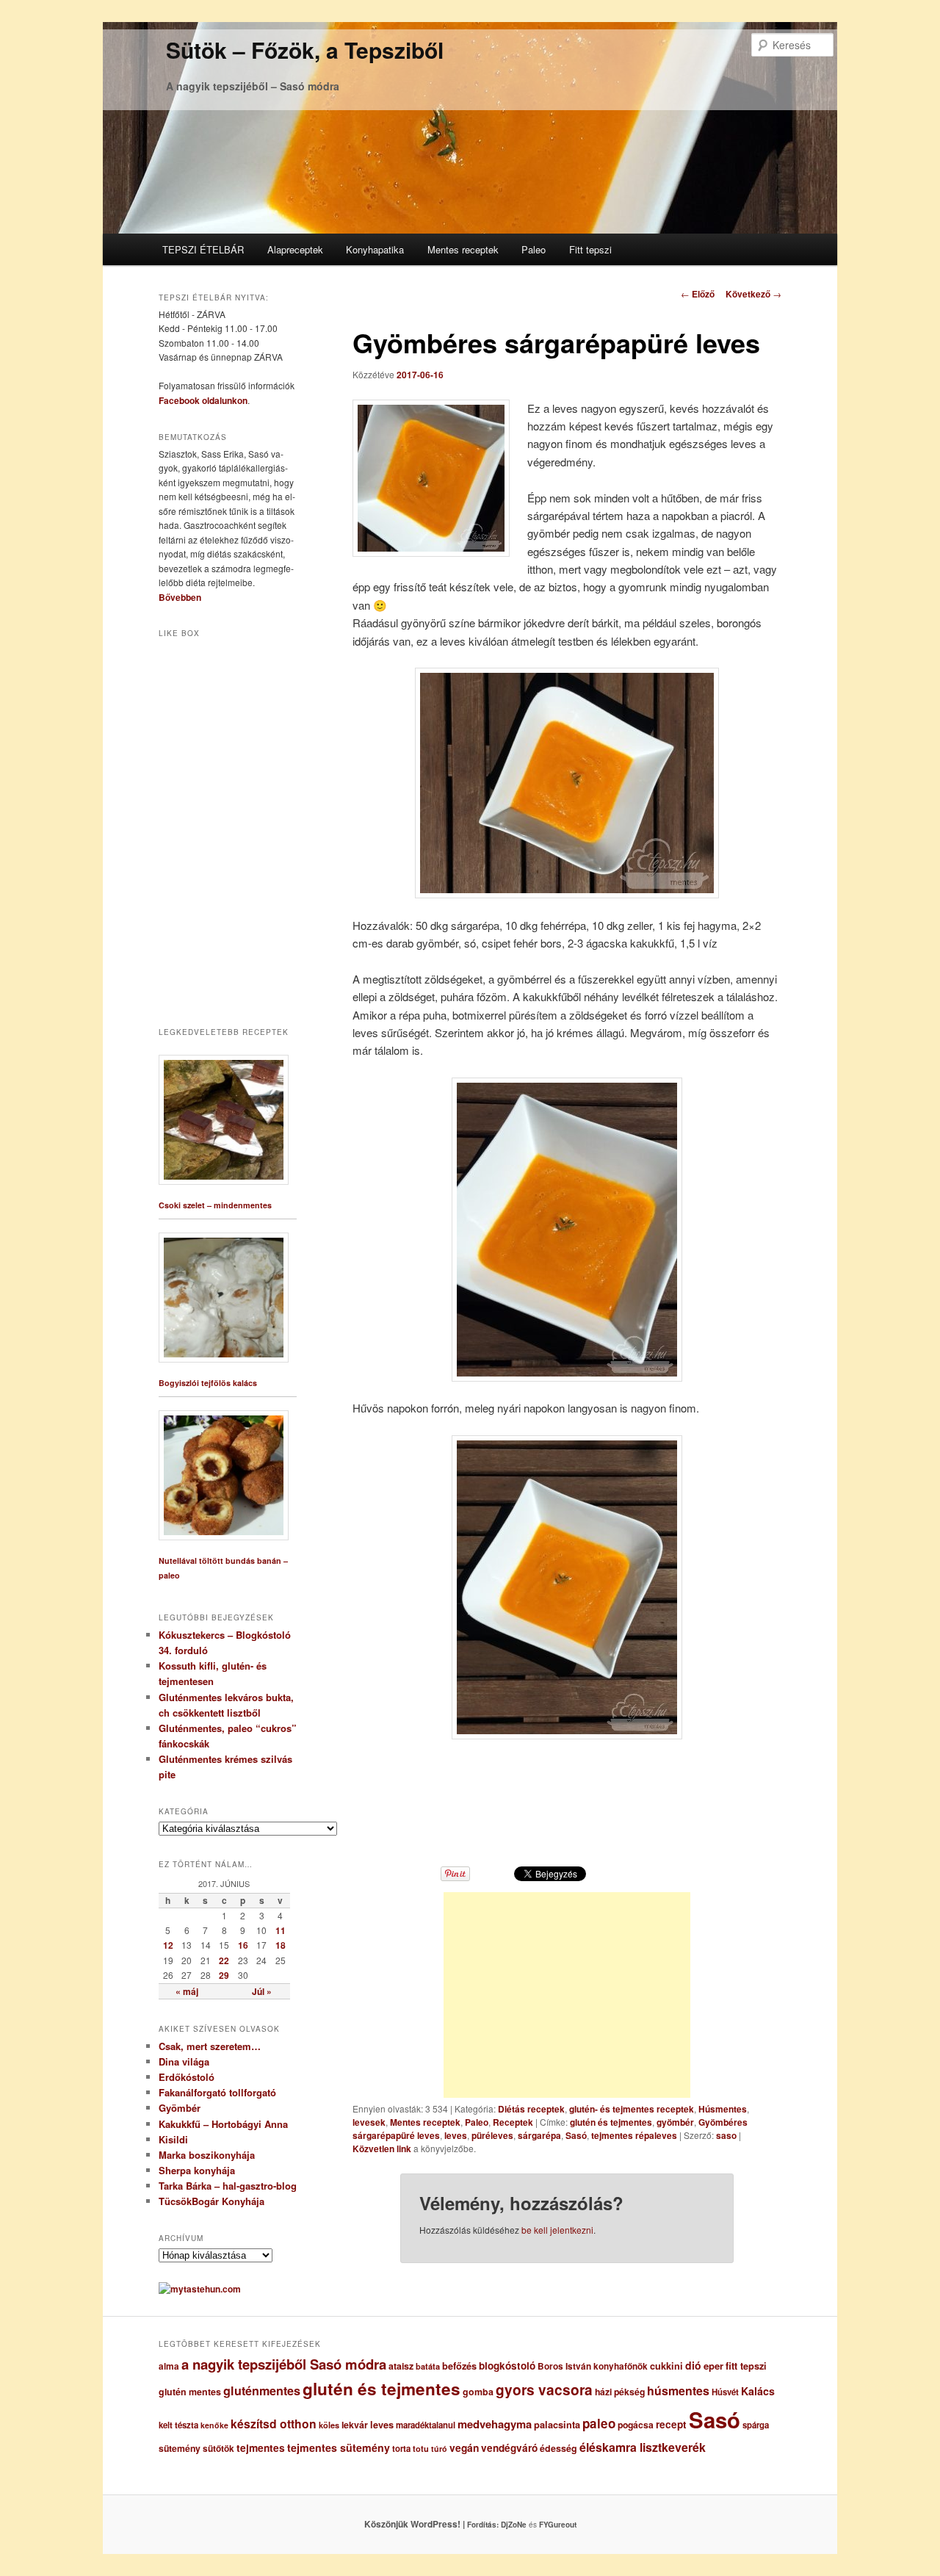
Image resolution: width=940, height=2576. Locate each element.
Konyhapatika (375, 249)
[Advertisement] (567, 1995)
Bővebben (180, 597)
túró (439, 2449)
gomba (478, 2392)
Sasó (576, 2135)
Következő (753, 294)
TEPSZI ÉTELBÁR (203, 249)
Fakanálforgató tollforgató (217, 2092)
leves (456, 2135)
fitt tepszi (746, 2366)
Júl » (262, 1991)
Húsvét (725, 2392)
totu (421, 2449)
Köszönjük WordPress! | (433, 2524)
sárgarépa (539, 2135)
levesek (369, 2122)
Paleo (534, 249)
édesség (558, 2448)
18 (281, 1945)
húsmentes (678, 2391)
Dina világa (184, 2061)
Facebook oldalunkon (203, 400)
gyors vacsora (544, 2389)
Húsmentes (723, 2109)
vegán (464, 2447)
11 (281, 1930)
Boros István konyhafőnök (593, 2366)
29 (224, 1975)
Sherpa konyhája (197, 2170)
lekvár (355, 2425)
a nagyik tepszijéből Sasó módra (284, 2364)
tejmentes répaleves (634, 2135)
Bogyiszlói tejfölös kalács (208, 1383)
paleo (599, 2423)
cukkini (666, 2366)
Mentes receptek (463, 249)
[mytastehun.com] (200, 2289)
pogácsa (636, 2425)
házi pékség (620, 2392)
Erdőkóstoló (187, 2077)
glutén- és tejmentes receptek (632, 2109)
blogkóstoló (507, 2366)
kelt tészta (178, 2425)
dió (693, 2365)
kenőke (214, 2425)
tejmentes (261, 2447)
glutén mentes (190, 2392)
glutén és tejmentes (611, 2122)
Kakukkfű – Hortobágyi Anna (223, 2124)
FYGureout (558, 2525)
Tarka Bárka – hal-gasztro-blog (228, 2186)
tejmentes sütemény (339, 2447)
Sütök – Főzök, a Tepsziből (305, 50)
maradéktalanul (426, 2425)
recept (671, 2424)
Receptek (513, 2122)
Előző (698, 294)
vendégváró (509, 2448)
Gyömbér (180, 2108)
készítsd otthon (274, 2424)
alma (169, 2366)
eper (713, 2366)
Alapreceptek (295, 249)
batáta (428, 2366)
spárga (756, 2425)
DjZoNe (514, 2525)
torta (401, 2449)
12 (168, 1945)
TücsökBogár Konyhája (211, 2201)
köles (329, 2425)
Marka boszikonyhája (207, 2155)
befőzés (459, 2366)
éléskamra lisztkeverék (643, 2447)
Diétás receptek (531, 2109)
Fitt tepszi (590, 249)
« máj (187, 1991)
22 (224, 1960)
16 (243, 1945)
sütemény (180, 2448)
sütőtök (218, 2449)
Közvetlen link (383, 2149)
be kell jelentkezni (557, 2230)
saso (726, 2135)
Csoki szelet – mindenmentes (215, 1205)
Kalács (758, 2391)
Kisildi (173, 2139)
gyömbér (675, 2122)
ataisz (401, 2366)
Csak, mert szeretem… (210, 2046)
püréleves (492, 2135)
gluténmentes (262, 2391)
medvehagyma (495, 2424)
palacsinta (557, 2425)
